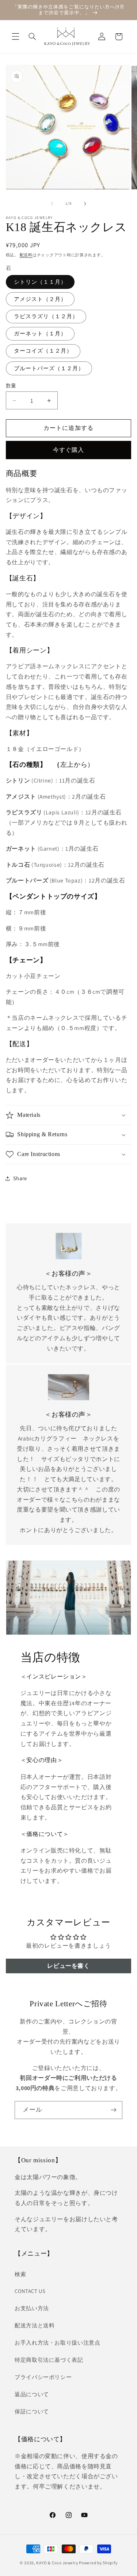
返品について (32, 2394)
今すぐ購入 (68, 450)
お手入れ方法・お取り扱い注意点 (57, 2343)
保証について (32, 2411)
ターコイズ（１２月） (43, 351)
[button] (15, 37)
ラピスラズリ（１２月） (46, 316)
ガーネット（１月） (40, 333)
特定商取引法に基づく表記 (49, 2360)
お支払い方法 (32, 2308)
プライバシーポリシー (43, 2377)
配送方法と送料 (35, 2325)
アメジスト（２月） (40, 299)
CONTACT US (30, 2291)
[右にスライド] (85, 204)
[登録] (114, 2110)
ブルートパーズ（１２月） (49, 368)
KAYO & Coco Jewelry (57, 2563)
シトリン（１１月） (40, 282)
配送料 (26, 255)
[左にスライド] (52, 204)
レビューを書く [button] (68, 1966)
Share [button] (20, 1178)
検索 (20, 2274)
